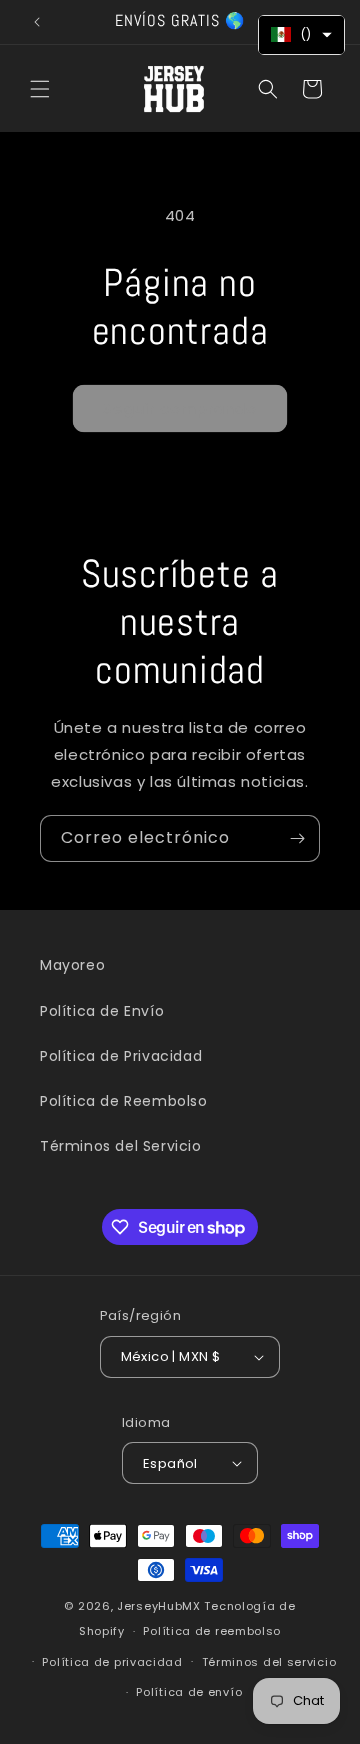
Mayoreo (72, 965)
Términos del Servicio (121, 1146)
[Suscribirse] (297, 838)
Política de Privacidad (121, 1056)
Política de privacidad (112, 1662)
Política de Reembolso (124, 1101)
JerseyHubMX (159, 1606)
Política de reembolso (212, 1631)
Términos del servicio (269, 1662)
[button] (40, 89)
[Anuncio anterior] (37, 22)
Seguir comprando (180, 408)
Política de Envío (102, 1011)
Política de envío (189, 1692)
